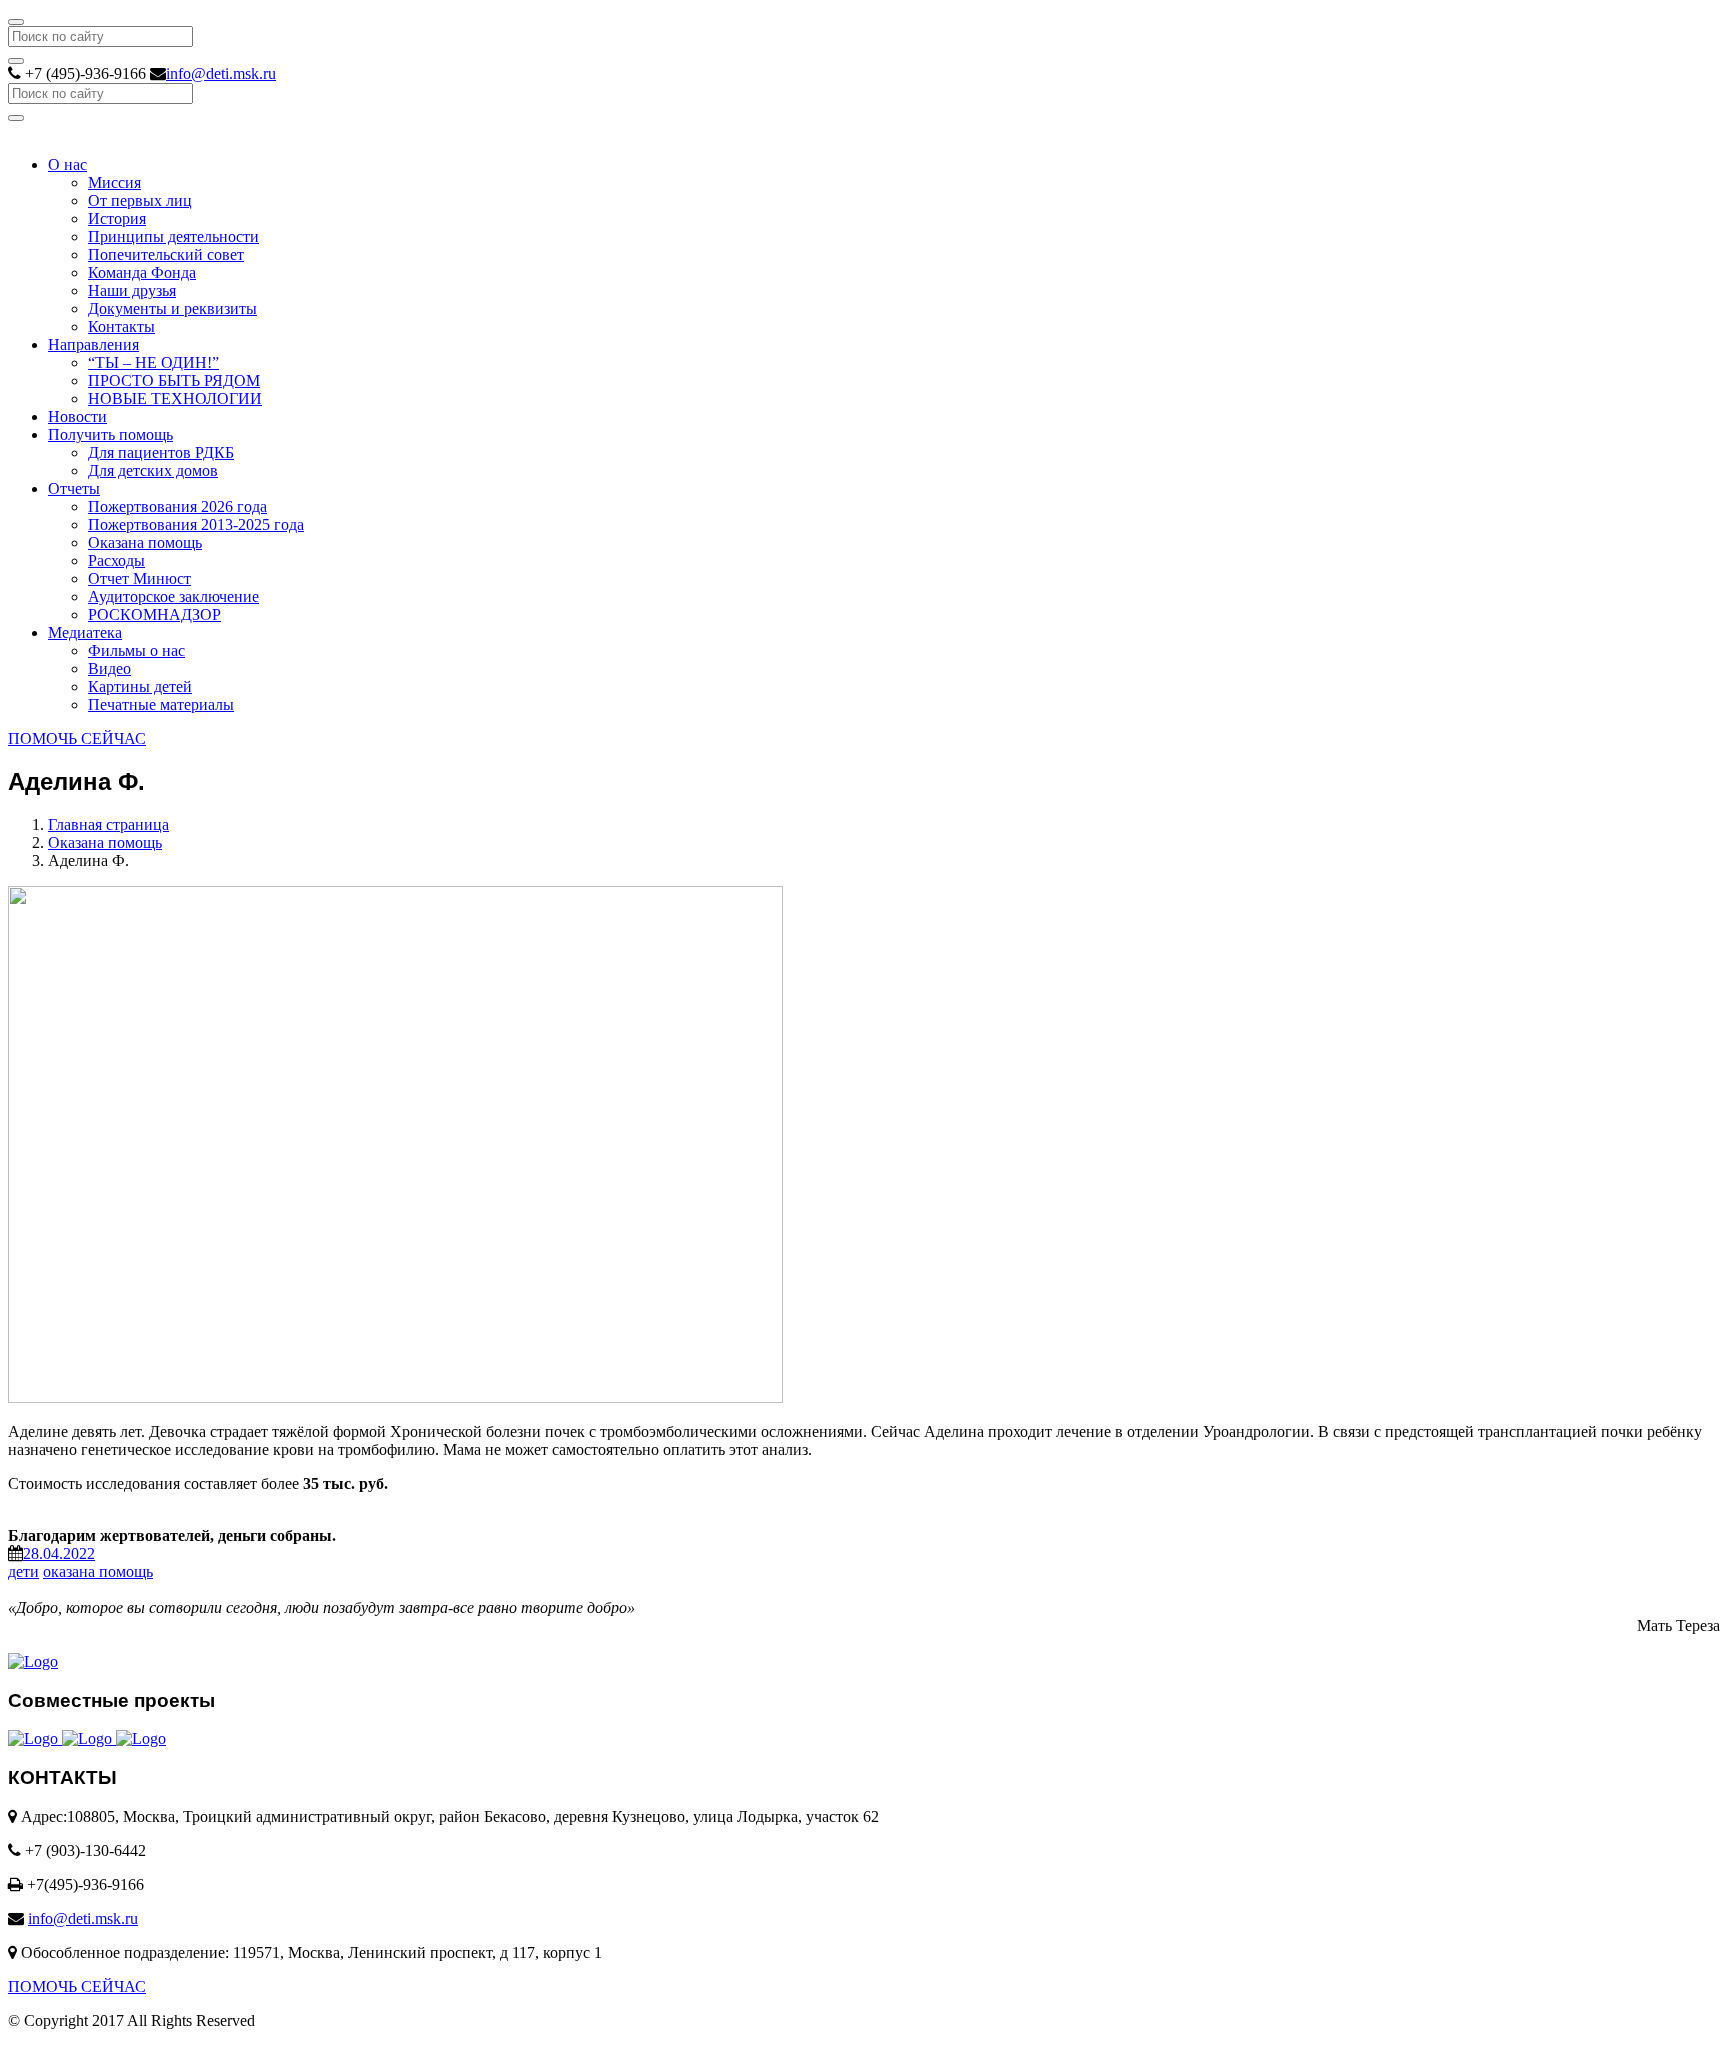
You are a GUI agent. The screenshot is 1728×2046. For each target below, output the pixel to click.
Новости (77, 416)
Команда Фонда (142, 272)
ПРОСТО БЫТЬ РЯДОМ (174, 380)
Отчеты (74, 488)
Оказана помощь (145, 542)
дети (23, 1571)
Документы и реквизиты (172, 308)
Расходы (116, 560)
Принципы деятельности (173, 236)
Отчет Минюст (139, 578)
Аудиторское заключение (173, 596)
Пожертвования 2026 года (177, 506)
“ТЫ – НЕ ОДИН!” (153, 362)
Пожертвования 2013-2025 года (196, 524)
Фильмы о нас (136, 650)
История (117, 218)
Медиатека (85, 632)
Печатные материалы (161, 704)
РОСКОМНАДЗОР (154, 614)
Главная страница (108, 824)
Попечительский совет (166, 254)
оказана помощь (98, 1571)
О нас (67, 164)
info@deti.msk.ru (221, 73)
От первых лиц (140, 200)
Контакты (121, 326)
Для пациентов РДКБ (161, 452)
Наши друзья (132, 290)
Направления (93, 344)
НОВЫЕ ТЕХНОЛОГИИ (175, 398)
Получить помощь (110, 434)
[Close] (16, 22)
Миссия (114, 182)
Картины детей (140, 686)
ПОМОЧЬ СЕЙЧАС (77, 738)
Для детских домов (153, 470)
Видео (109, 668)
